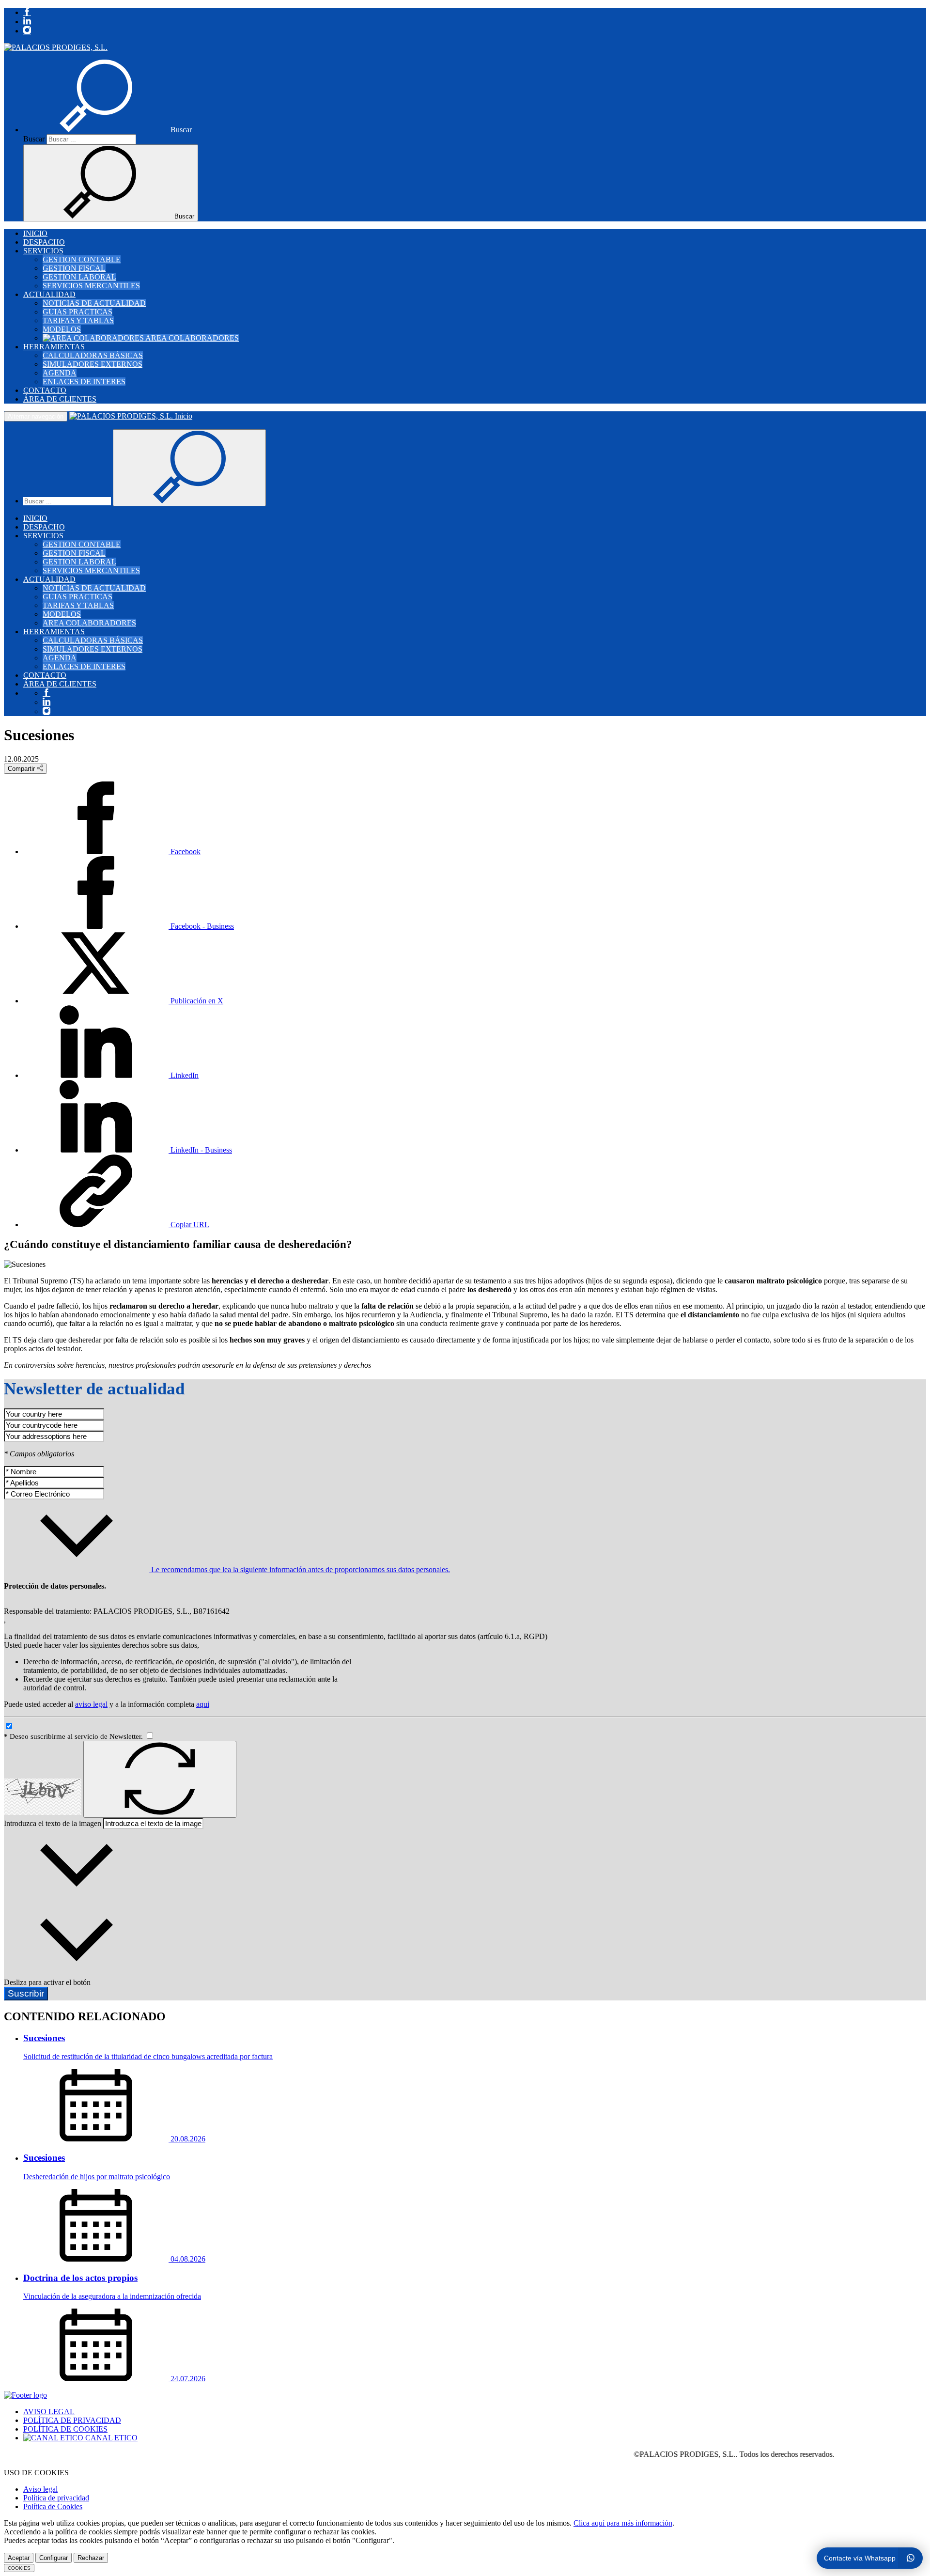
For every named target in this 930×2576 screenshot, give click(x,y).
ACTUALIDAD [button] (49, 294)
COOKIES (19, 2568)
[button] (108, 130)
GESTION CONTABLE (82, 259)
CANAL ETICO (110, 2438)
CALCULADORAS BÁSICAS (93, 355)
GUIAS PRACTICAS (77, 312)
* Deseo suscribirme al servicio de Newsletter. (74, 1736)
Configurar (54, 2558)
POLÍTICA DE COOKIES (65, 2429)
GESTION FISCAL (74, 268)
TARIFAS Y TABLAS (78, 320)
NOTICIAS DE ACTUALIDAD (94, 303)
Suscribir (26, 1993)
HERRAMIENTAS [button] (54, 347)
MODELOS (62, 329)
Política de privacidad (56, 2498)
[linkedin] (27, 22)
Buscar (34, 139)
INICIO (35, 233)
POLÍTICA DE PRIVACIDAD (72, 2420)
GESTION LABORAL (79, 277)
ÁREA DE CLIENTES (60, 399)
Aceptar (19, 2558)
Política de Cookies (53, 2506)
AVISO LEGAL (49, 2412)
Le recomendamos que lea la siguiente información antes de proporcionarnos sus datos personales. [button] (300, 1569)
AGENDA (60, 373)
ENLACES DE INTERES (84, 382)
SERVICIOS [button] (43, 251)
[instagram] (27, 31)
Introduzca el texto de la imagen (53, 1823)
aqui (203, 1704)
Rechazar (91, 2558)
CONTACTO (45, 390)
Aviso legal (40, 2489)
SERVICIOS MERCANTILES (91, 286)
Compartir (22, 769)
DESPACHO (44, 242)
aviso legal (91, 1704)
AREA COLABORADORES (191, 338)
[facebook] (27, 12)
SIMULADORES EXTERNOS (93, 364)
